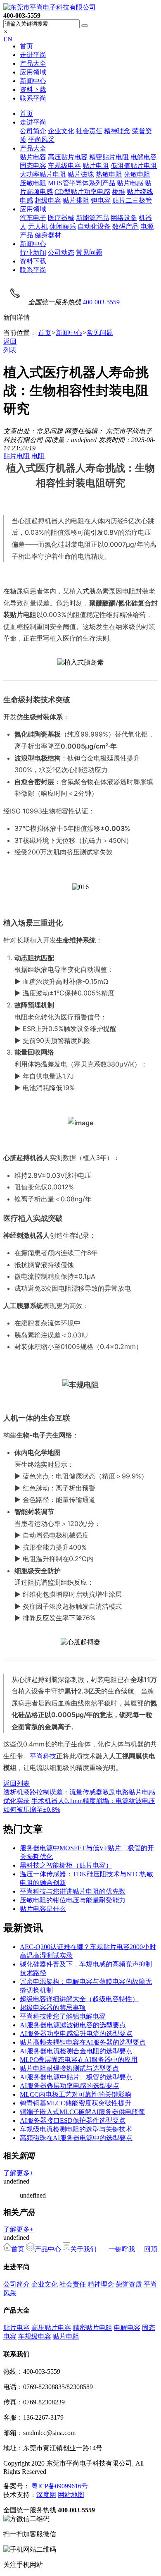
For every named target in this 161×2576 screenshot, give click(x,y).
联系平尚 (33, 98)
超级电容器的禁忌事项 (53, 2008)
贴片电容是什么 (43, 1909)
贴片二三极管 (132, 200)
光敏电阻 (137, 174)
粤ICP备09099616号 (60, 2486)
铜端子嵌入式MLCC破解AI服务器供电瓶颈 (82, 2112)
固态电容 (33, 166)
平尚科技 (43, 1756)
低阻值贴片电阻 (134, 166)
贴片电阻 (96, 166)
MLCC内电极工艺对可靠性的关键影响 (76, 2094)
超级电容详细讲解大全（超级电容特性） (79, 1999)
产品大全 (33, 63)
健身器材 (48, 235)
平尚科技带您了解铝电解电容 (63, 2016)
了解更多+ (18, 2173)
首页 (26, 46)
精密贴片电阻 (109, 157)
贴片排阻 (76, 200)
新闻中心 (33, 81)
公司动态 (61, 252)
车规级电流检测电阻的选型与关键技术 (76, 2129)
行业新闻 (33, 252)
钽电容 (101, 200)
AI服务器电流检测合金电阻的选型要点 (76, 2051)
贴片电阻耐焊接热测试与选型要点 (69, 2068)
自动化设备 (94, 226)
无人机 (38, 226)
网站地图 (71, 2495)
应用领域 (33, 72)
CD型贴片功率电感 (82, 192)
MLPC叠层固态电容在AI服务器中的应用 (79, 2060)
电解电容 (144, 157)
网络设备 (124, 218)
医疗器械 (61, 218)
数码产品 (125, 226)
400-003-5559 (101, 302)
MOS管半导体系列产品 (82, 183)
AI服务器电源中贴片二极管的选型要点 (76, 2077)
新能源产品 (92, 218)
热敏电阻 (109, 174)
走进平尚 (33, 55)
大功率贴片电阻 (43, 174)
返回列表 (17, 1783)
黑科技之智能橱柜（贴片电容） (66, 1865)
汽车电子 (33, 218)
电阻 (38, 456)
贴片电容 (33, 157)
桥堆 (118, 192)
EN (8, 39)
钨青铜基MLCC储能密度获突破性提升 (76, 2103)
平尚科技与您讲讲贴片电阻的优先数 (73, 1891)
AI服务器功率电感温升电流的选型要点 (76, 2034)
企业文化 (61, 131)
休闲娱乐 (63, 226)
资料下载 (33, 90)
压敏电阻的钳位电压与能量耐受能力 (73, 1900)
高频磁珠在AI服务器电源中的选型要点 (76, 2138)
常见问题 (89, 252)
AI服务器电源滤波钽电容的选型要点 (73, 2025)
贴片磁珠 (81, 174)
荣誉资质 (129, 2284)
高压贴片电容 (68, 157)
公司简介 (33, 131)
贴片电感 (130, 183)
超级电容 (48, 200)
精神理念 (117, 131)
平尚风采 (41, 140)
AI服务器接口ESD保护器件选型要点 (73, 2120)
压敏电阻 (33, 183)
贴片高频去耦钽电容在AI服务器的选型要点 (83, 2042)
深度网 (46, 2495)
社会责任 (89, 131)
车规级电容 (64, 166)
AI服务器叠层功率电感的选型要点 (70, 2086)
